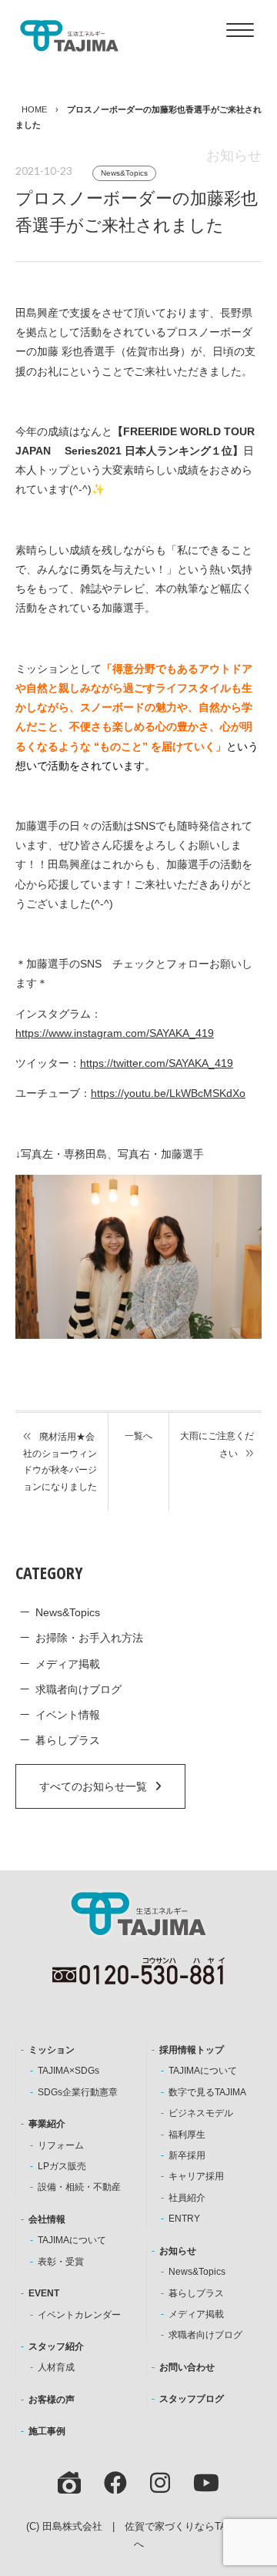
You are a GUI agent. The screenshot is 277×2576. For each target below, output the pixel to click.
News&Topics (124, 173)
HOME (34, 109)
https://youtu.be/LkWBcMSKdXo (168, 1093)
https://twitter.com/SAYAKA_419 (157, 1063)
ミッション (52, 2050)
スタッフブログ (192, 2399)
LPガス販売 (62, 2166)
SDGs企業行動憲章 (78, 2092)
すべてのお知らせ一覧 (93, 1786)
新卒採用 (187, 2155)
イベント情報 (68, 1715)
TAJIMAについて (72, 2240)
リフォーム (61, 2145)
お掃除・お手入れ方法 (89, 1638)
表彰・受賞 (61, 2262)
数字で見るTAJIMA (207, 2092)
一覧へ (138, 1436)
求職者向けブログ (78, 1689)
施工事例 (47, 2431)
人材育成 (56, 2367)
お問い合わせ (187, 2367)
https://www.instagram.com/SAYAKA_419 (115, 1033)
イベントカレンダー (79, 2315)
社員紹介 (187, 2198)
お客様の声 (52, 2400)
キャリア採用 (196, 2176)
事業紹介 (47, 2124)
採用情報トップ (192, 2050)
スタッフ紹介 (56, 2346)
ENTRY (184, 2219)
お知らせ (178, 2251)
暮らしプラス (68, 1740)
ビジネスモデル (201, 2113)
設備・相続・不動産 (79, 2187)
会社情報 (47, 2219)
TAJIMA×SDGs (68, 2071)
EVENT (44, 2293)
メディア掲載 (68, 1664)
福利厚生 (187, 2135)
